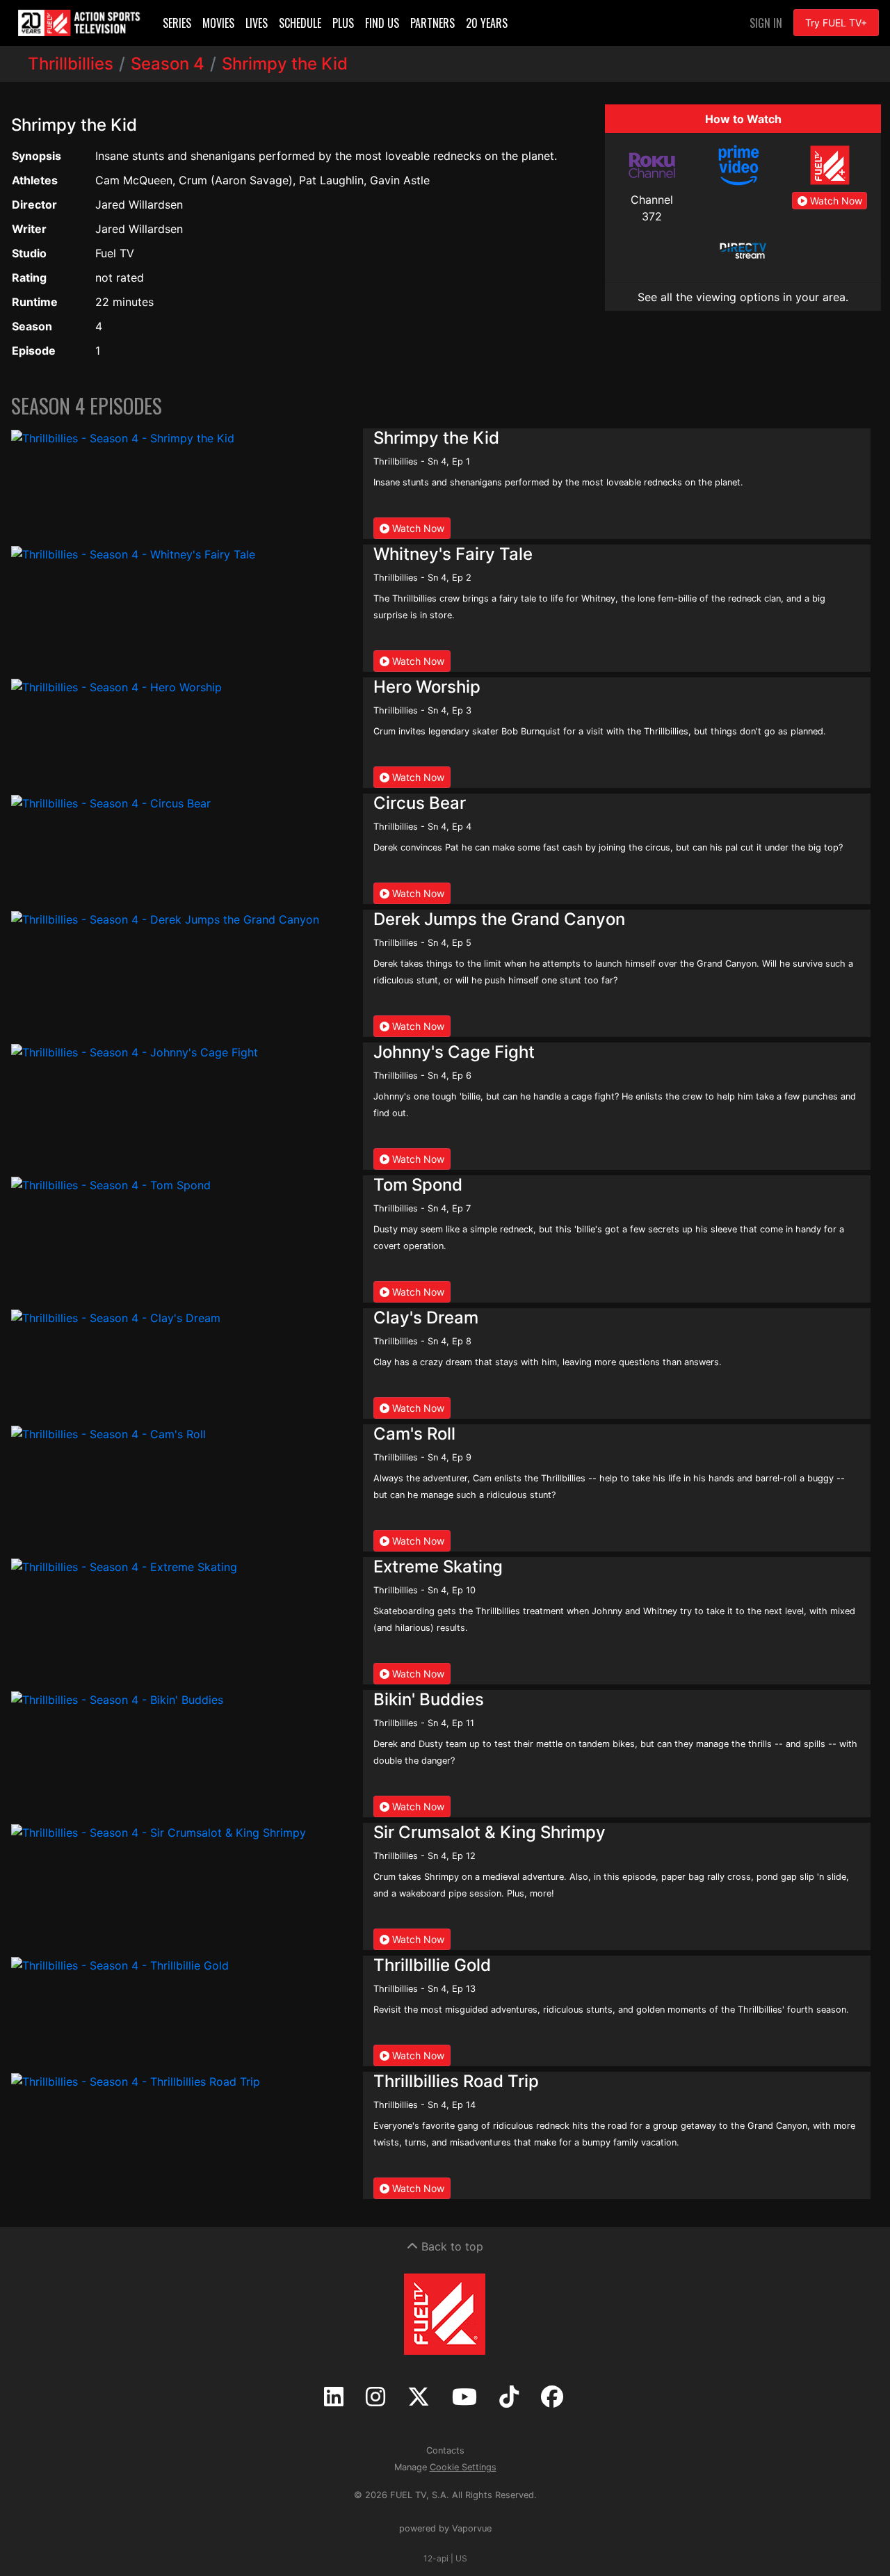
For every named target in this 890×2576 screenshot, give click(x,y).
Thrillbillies (71, 64)
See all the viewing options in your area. (743, 297)
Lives (257, 23)
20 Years (487, 23)
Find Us (382, 23)
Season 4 (168, 64)
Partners (432, 23)
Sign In (766, 23)
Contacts (445, 2450)
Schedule (300, 23)
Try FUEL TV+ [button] (836, 23)
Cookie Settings (463, 2467)
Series (177, 23)
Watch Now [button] (835, 201)
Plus (343, 23)
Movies (218, 23)
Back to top (451, 2246)
